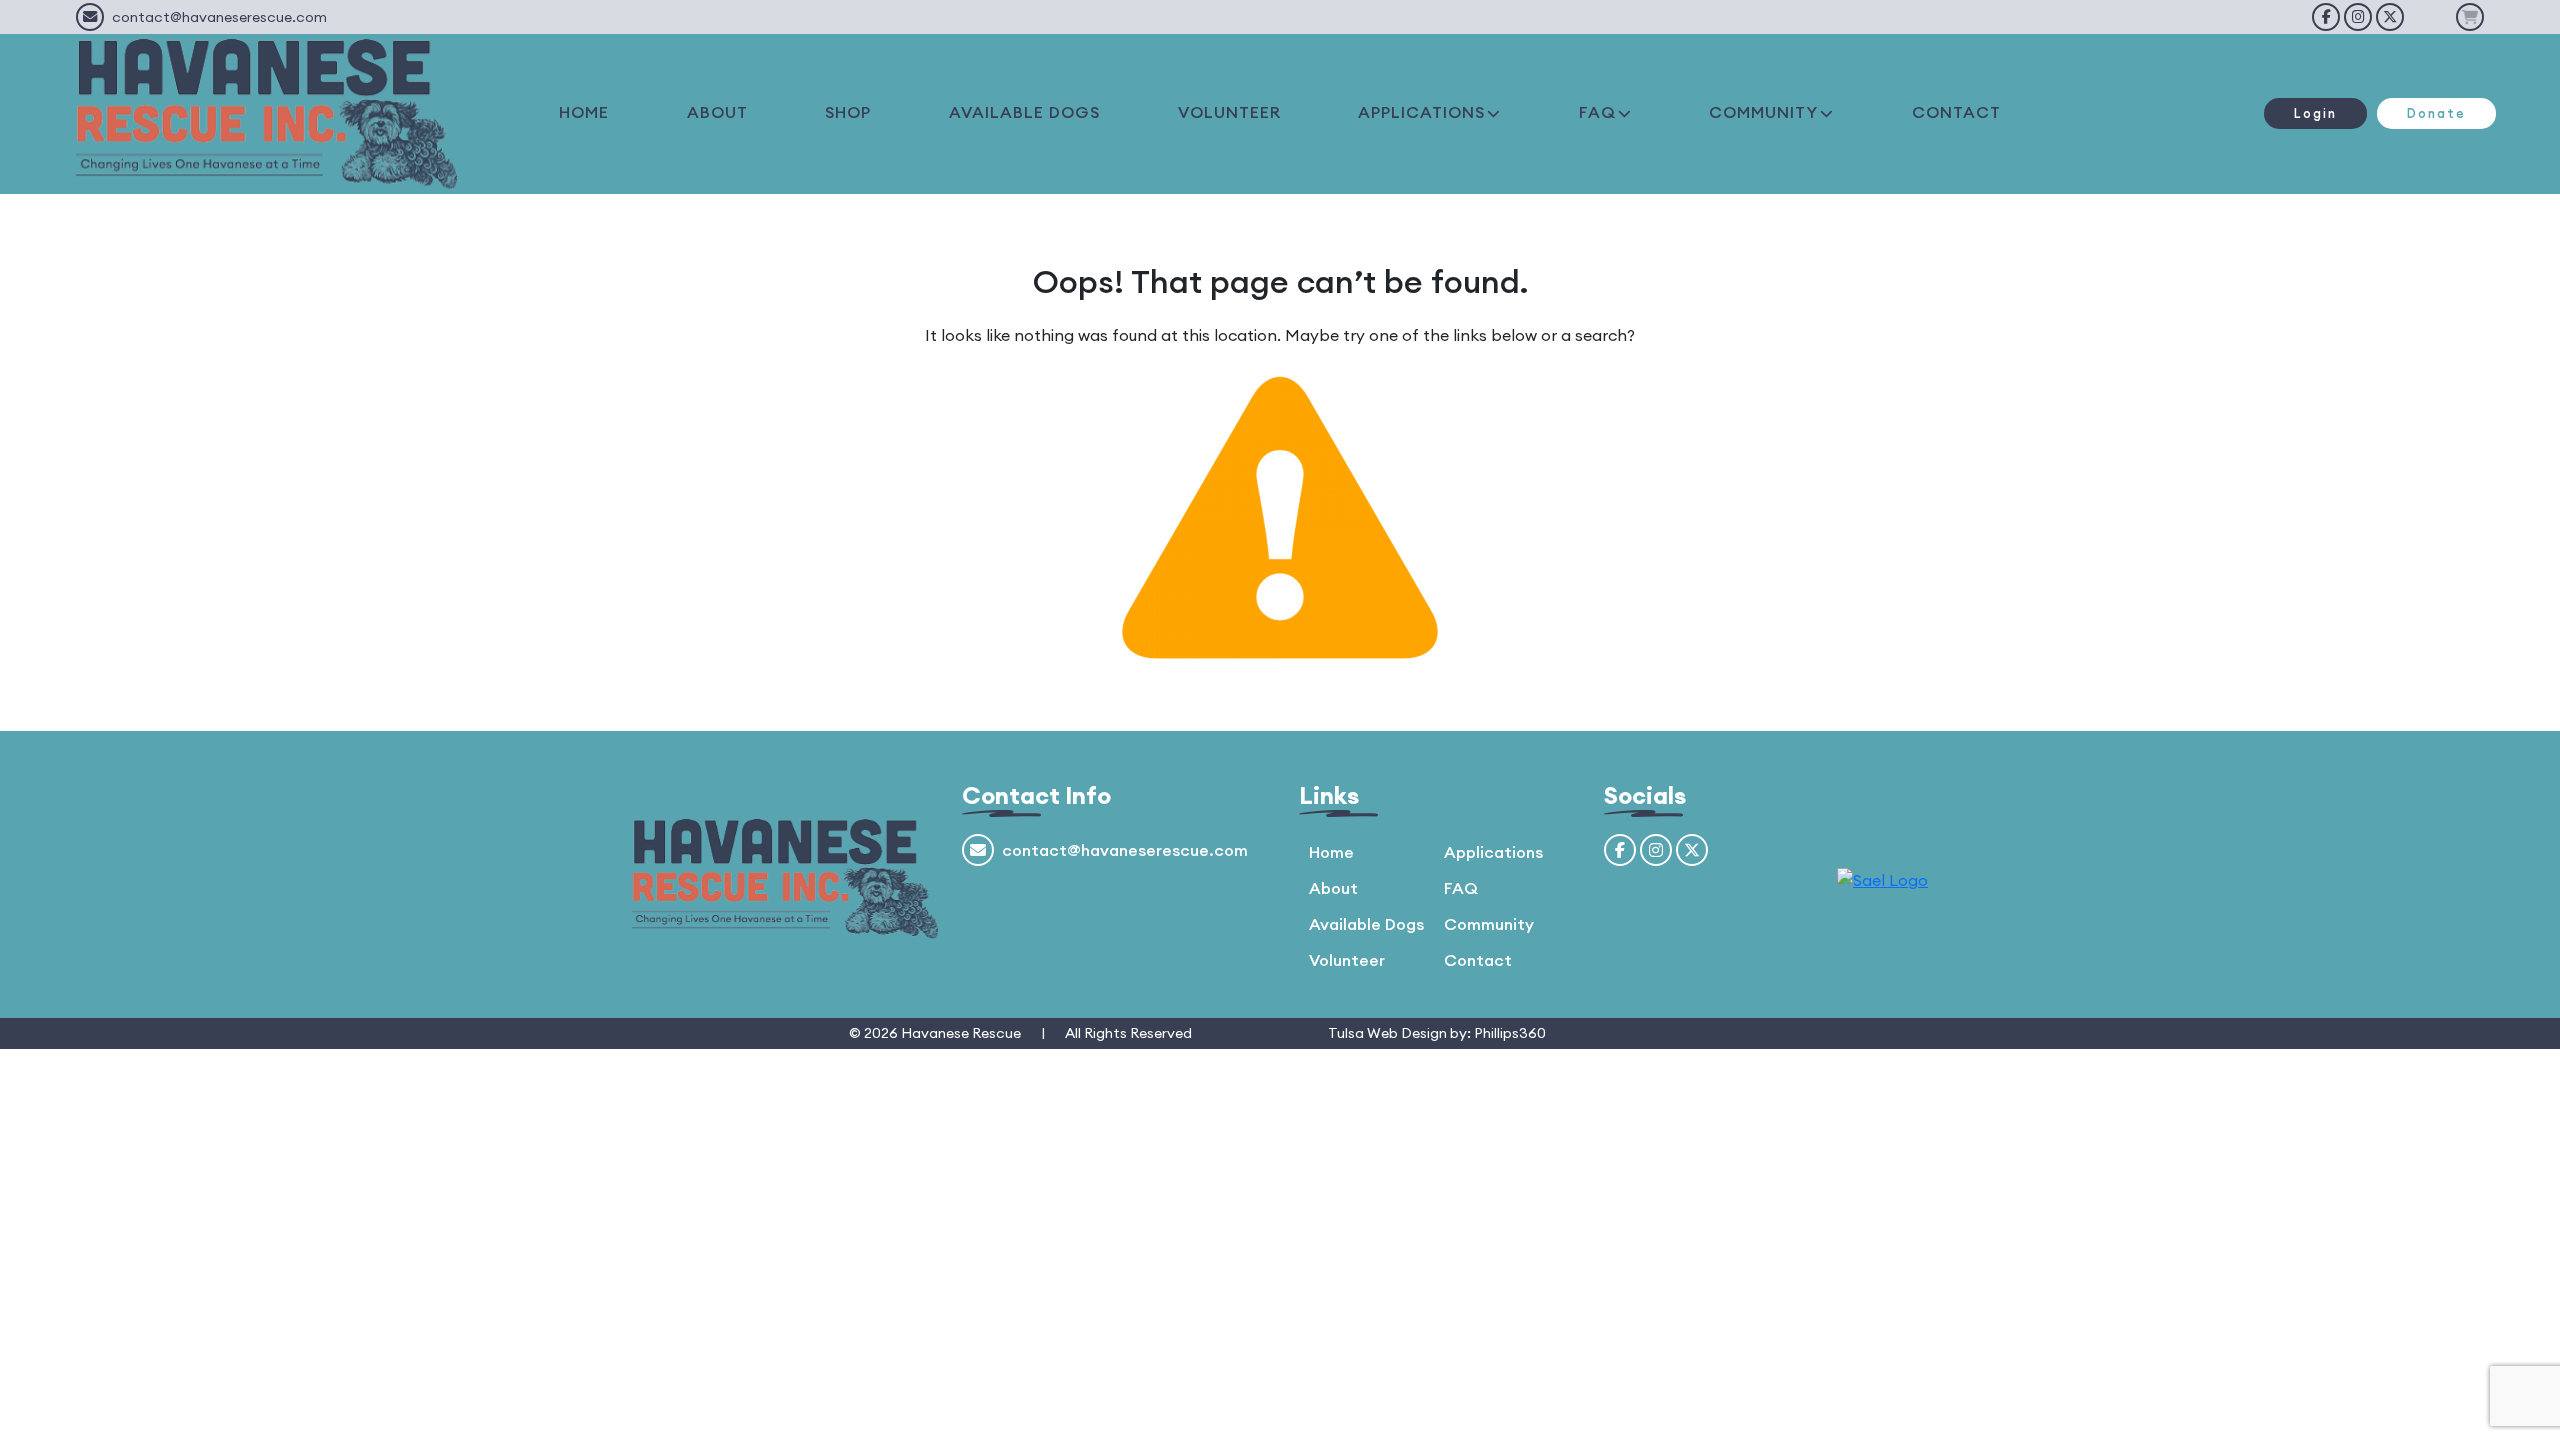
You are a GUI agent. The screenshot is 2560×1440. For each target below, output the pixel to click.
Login (2315, 113)
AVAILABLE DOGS (1024, 112)
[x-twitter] (2390, 17)
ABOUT (717, 112)
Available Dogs (1366, 924)
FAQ (1597, 112)
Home (1331, 852)
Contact (1478, 960)
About (1333, 888)
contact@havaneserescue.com (219, 17)
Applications (1493, 852)
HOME (584, 112)
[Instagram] (2358, 17)
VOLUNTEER (1229, 112)
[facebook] (2326, 17)
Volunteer (1347, 960)
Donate (2436, 113)
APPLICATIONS (1421, 112)
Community (1489, 924)
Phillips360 (1510, 1033)
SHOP (848, 112)
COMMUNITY (1763, 112)
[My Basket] (2470, 17)
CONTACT (1956, 112)
